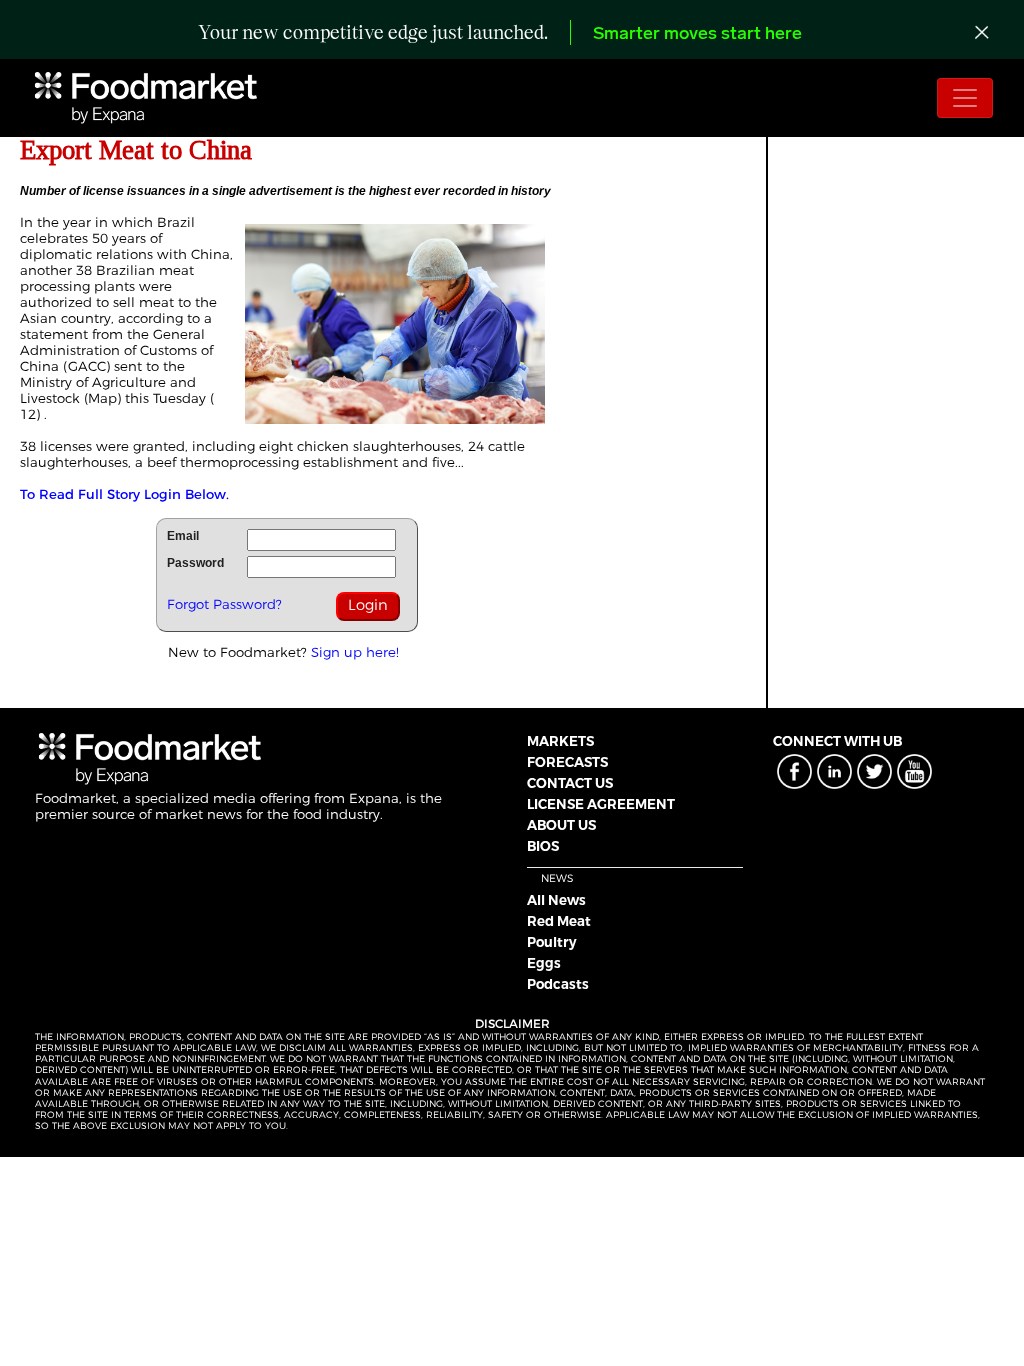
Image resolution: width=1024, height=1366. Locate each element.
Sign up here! (355, 652)
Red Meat (559, 921)
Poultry (552, 942)
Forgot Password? (224, 604)
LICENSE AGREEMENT (601, 804)
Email (183, 536)
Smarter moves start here (697, 35)
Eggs (544, 963)
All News (556, 900)
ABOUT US (561, 825)
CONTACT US (570, 783)
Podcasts (558, 984)
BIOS (543, 846)
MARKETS (560, 741)
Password (195, 563)
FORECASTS (567, 762)
